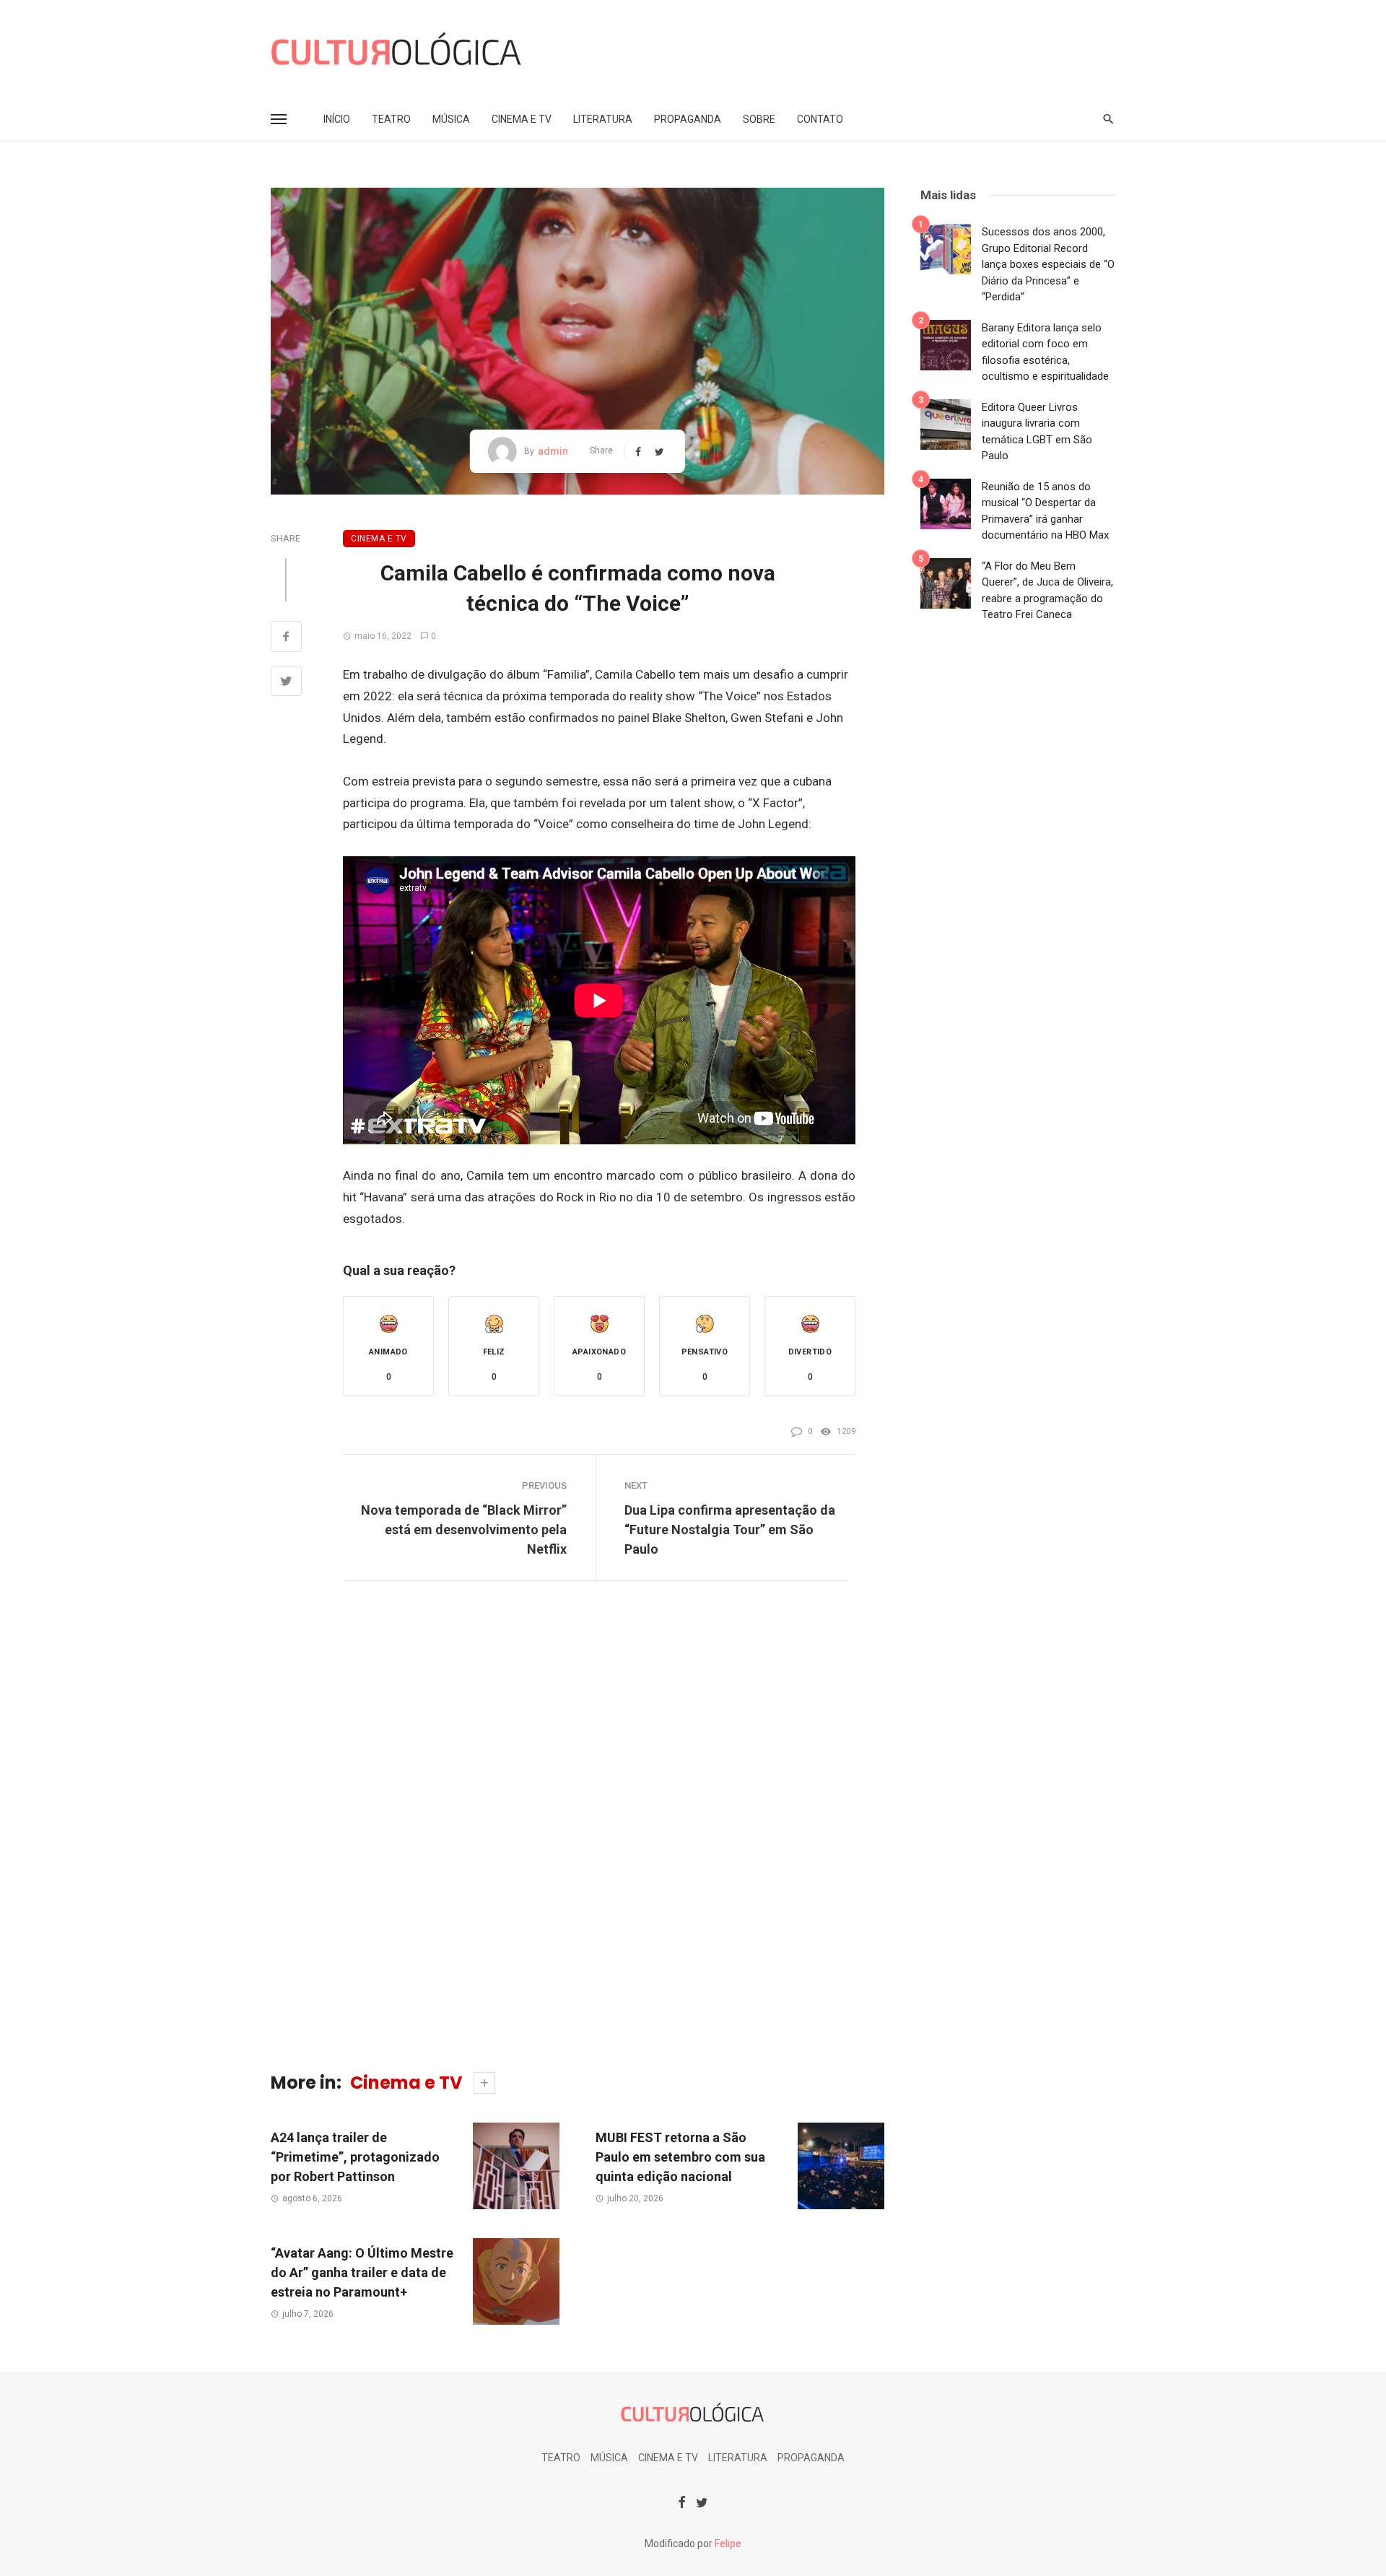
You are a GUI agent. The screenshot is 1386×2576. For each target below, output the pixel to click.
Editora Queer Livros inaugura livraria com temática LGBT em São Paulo (1037, 432)
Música (451, 119)
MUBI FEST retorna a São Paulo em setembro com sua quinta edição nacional (680, 2157)
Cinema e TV (522, 119)
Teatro (391, 119)
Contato (820, 119)
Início (337, 119)
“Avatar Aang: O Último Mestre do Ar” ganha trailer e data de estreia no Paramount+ (362, 2272)
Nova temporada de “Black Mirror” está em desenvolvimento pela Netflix (464, 1529)
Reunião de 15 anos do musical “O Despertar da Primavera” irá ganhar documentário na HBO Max (1045, 511)
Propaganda (688, 119)
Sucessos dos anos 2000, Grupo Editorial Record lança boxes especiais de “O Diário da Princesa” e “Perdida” (1048, 264)
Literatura (603, 119)
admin (553, 451)
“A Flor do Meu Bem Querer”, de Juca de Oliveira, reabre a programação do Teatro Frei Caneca (1047, 591)
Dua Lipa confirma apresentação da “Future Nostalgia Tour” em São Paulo (730, 1529)
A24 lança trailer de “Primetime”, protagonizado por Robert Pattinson (355, 2157)
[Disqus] (577, 1830)
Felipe (728, 2544)
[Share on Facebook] (286, 638)
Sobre (759, 119)
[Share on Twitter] (286, 683)
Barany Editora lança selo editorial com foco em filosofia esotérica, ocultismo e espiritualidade (1045, 352)
